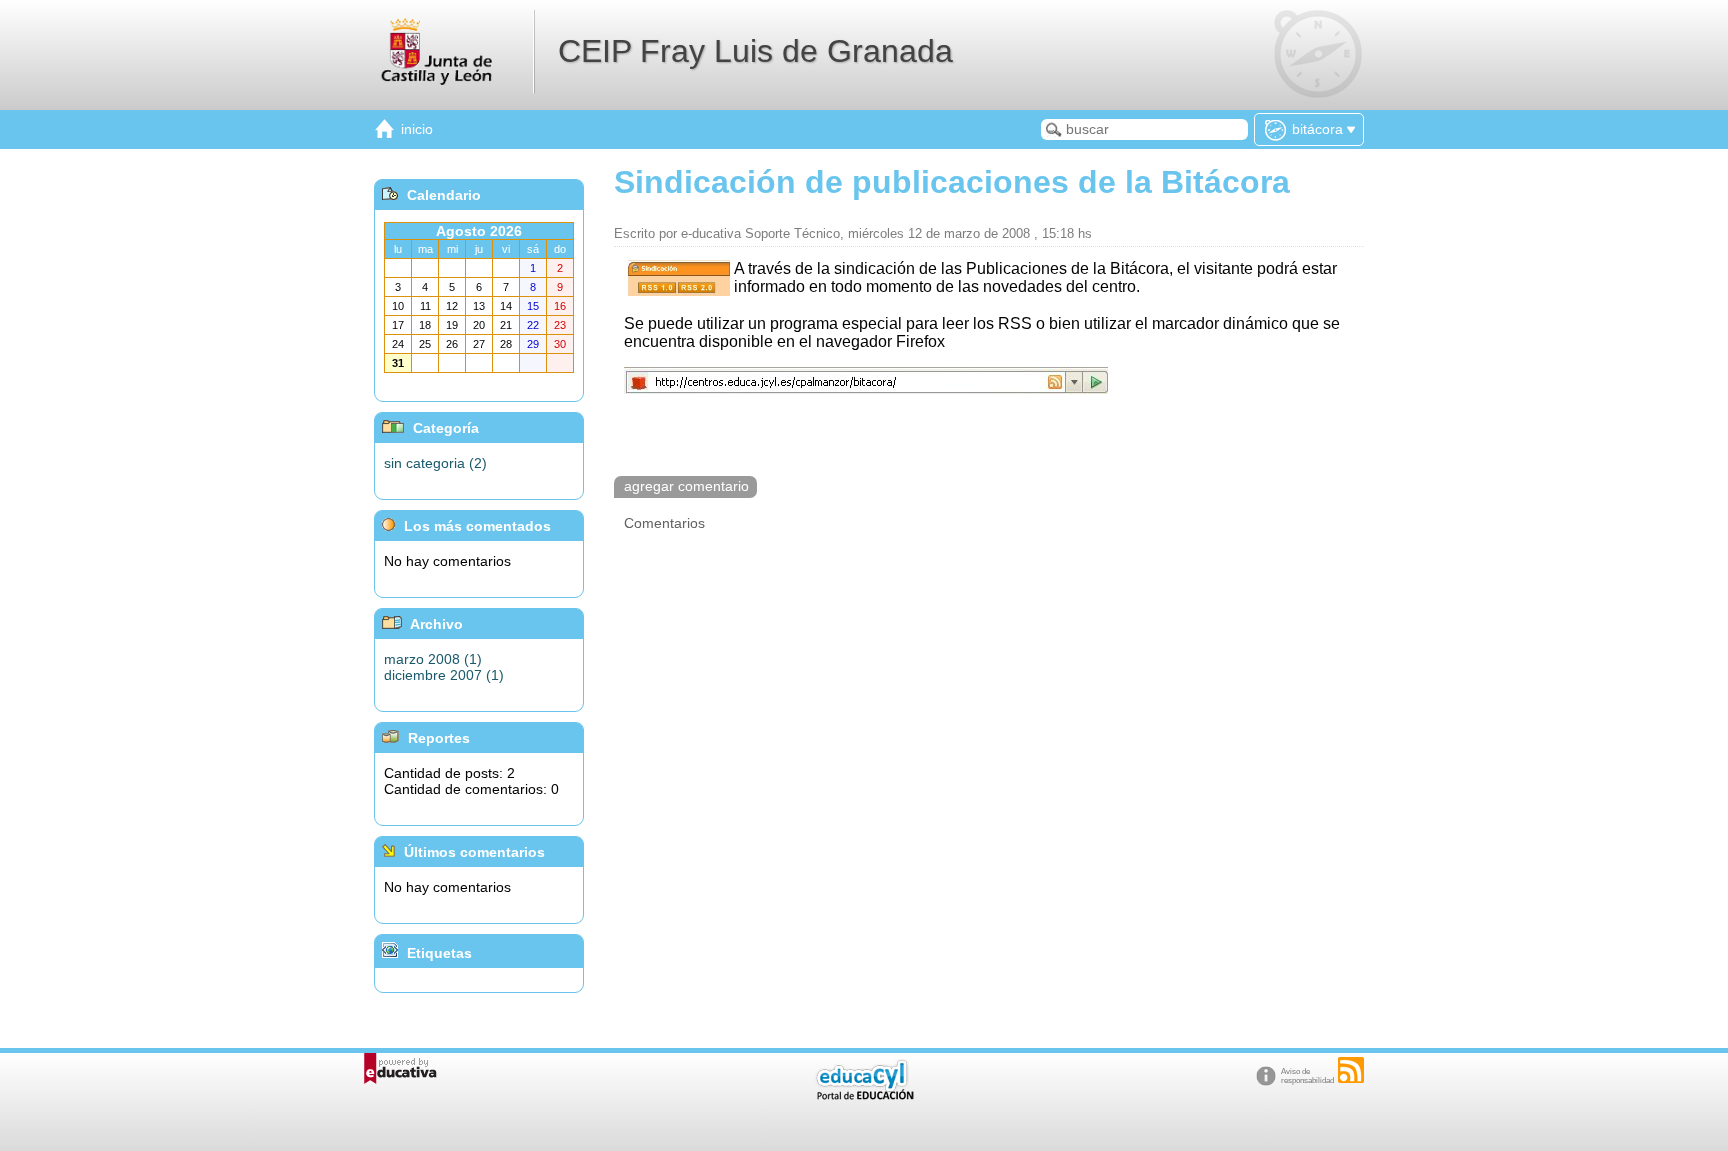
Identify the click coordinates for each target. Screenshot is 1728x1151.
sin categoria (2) (435, 463)
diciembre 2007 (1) (444, 675)
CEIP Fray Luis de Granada (755, 51)
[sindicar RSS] (1351, 1070)
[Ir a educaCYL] (864, 1095)
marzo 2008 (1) (433, 659)
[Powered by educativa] (400, 1068)
